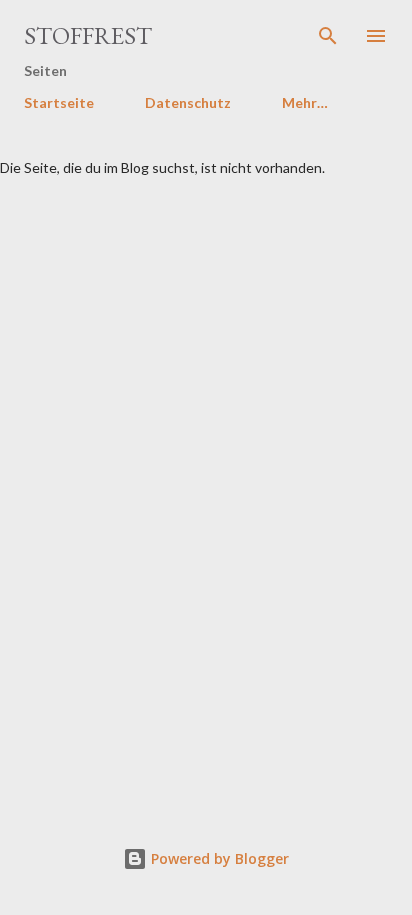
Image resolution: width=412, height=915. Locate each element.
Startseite (59, 102)
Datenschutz (188, 102)
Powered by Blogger (218, 858)
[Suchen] (328, 36)
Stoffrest (88, 35)
